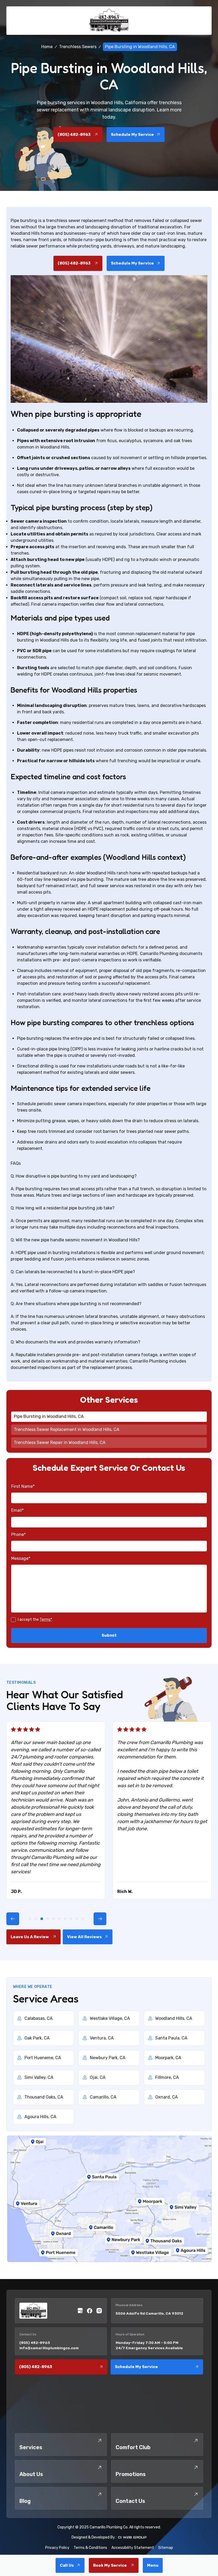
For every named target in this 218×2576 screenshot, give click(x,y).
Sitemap (166, 2548)
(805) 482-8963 (35, 2343)
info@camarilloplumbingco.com (49, 2348)
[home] (109, 21)
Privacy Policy (57, 2548)
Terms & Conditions (90, 2548)
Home (47, 47)
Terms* (46, 1620)
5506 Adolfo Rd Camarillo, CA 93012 (149, 2313)
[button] (153, 2565)
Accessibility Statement (133, 2548)
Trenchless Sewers (78, 47)
